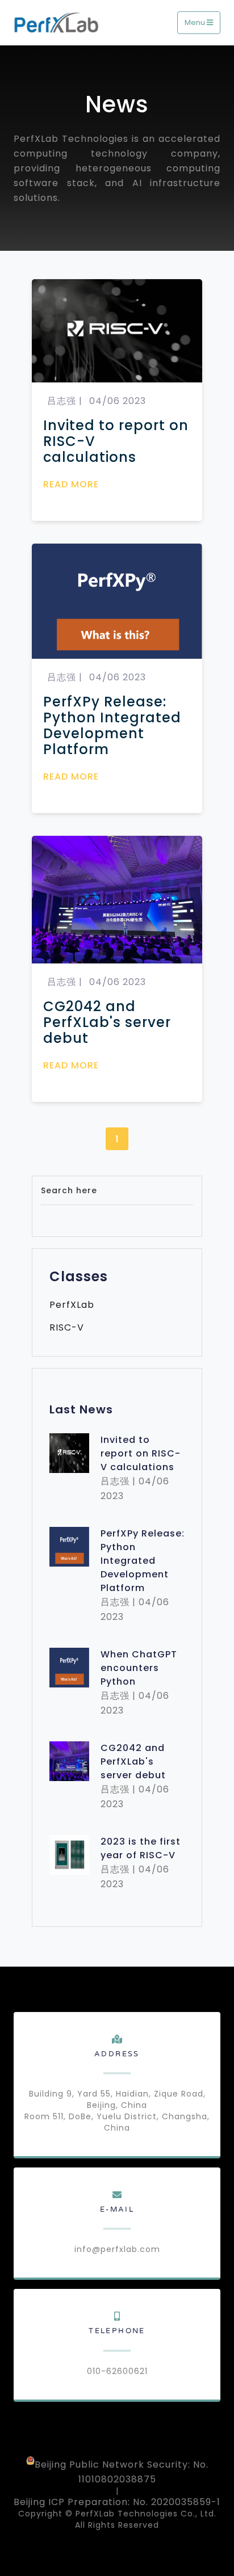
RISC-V (67, 1328)
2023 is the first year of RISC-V (141, 1848)
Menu (196, 22)
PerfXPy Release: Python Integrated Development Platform (112, 726)
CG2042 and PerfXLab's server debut (107, 1022)
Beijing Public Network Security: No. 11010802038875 (122, 2471)
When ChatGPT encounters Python (139, 1668)
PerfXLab (72, 1305)
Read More (71, 484)
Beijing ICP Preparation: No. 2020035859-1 (117, 2502)
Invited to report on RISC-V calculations (116, 441)
